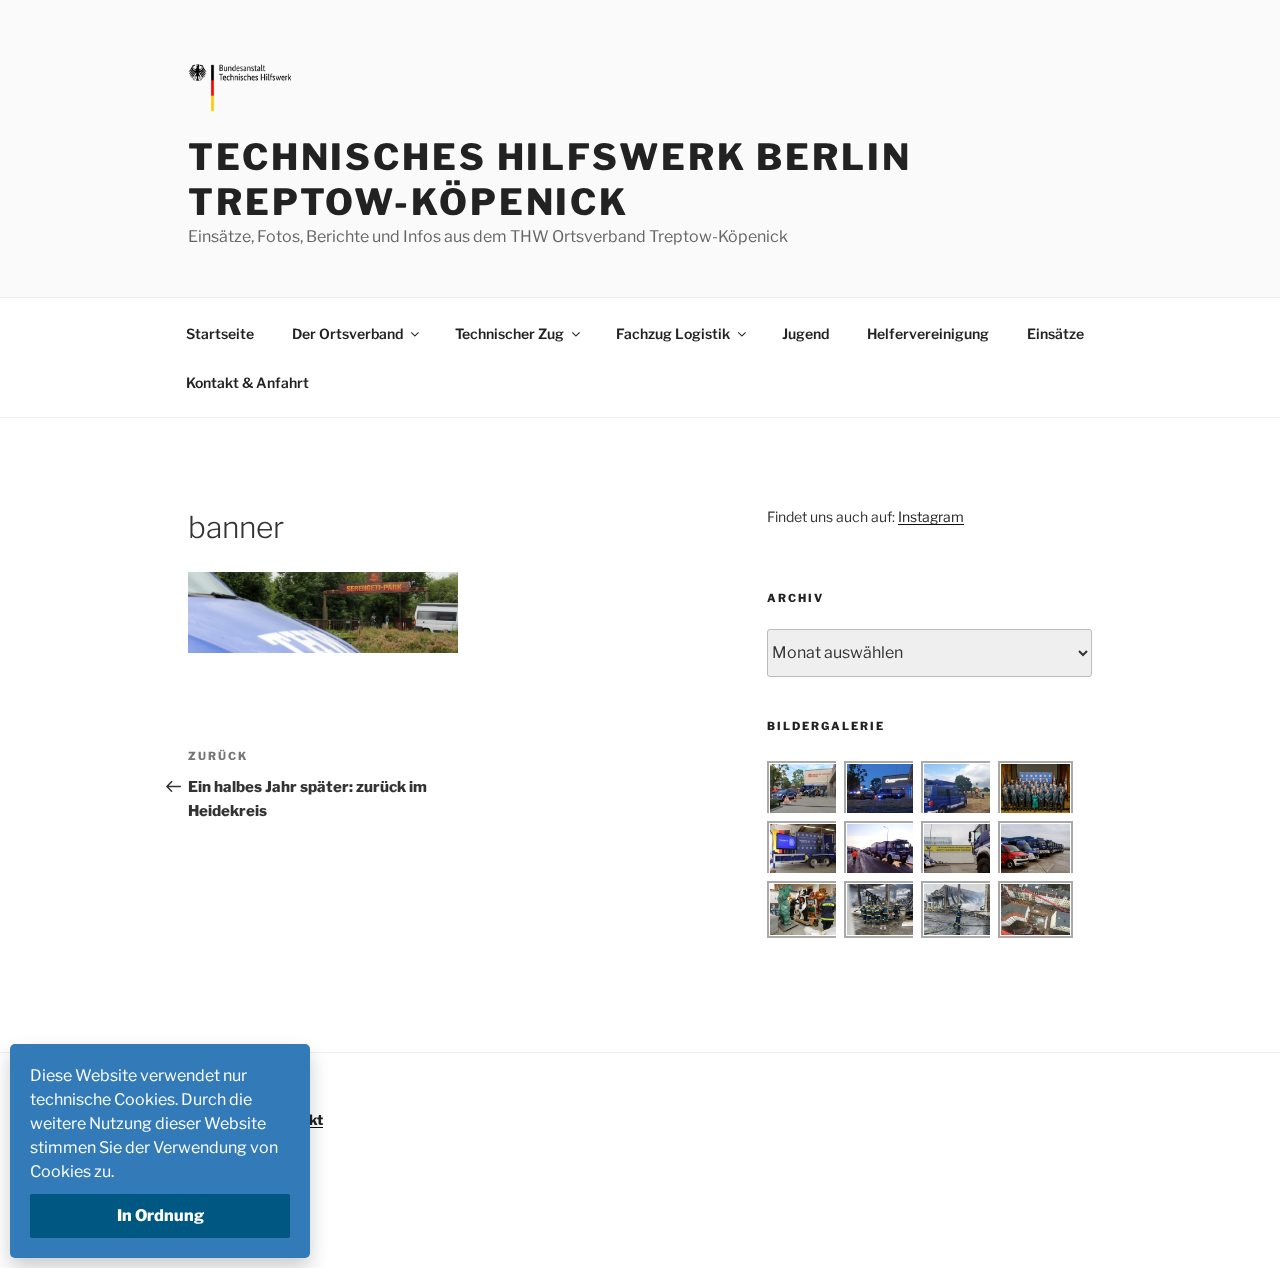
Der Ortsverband (347, 333)
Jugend (805, 333)
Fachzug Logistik (673, 333)
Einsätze (1055, 333)
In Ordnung (160, 1215)
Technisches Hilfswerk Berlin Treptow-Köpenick (550, 179)
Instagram (931, 516)
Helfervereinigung (928, 333)
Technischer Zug (509, 333)
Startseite (220, 333)
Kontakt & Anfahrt (247, 382)
